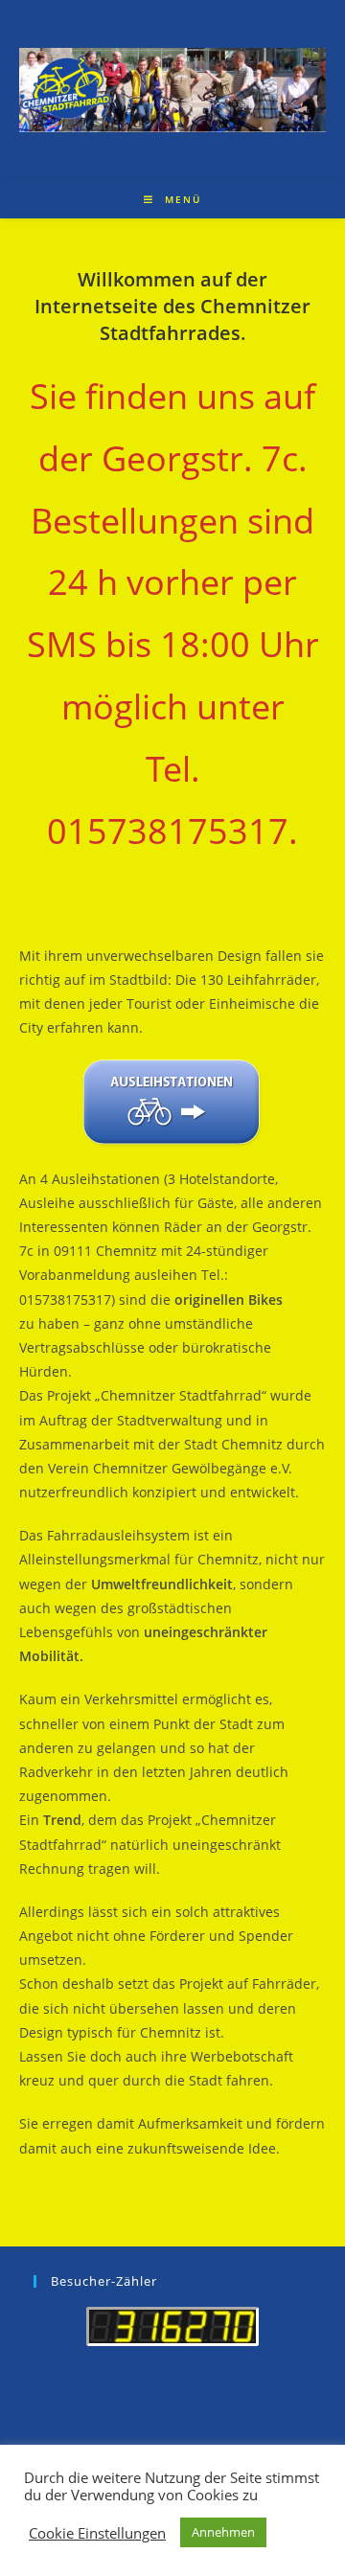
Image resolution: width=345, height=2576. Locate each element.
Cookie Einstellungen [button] (97, 2533)
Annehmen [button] (223, 2532)
